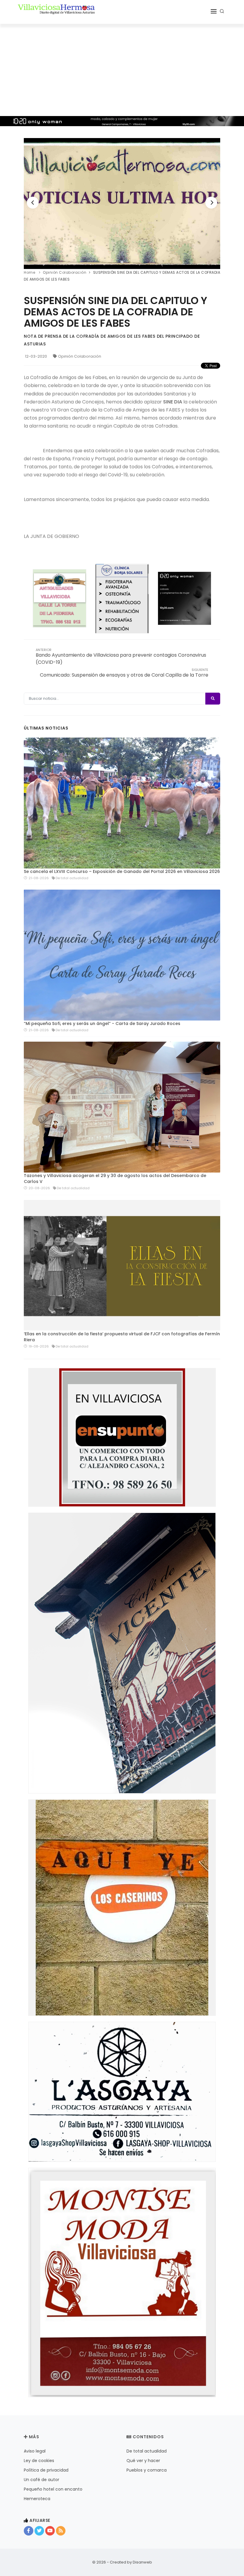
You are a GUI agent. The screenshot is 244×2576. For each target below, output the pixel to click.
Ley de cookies (39, 2461)
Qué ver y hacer (143, 2461)
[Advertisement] (122, 68)
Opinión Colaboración (80, 356)
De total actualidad (147, 2451)
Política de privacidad (46, 2470)
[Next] (211, 203)
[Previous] (33, 203)
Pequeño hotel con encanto (53, 2489)
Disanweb (142, 2562)
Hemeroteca (37, 2499)
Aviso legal (35, 2451)
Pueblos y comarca (147, 2470)
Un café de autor (42, 2480)
